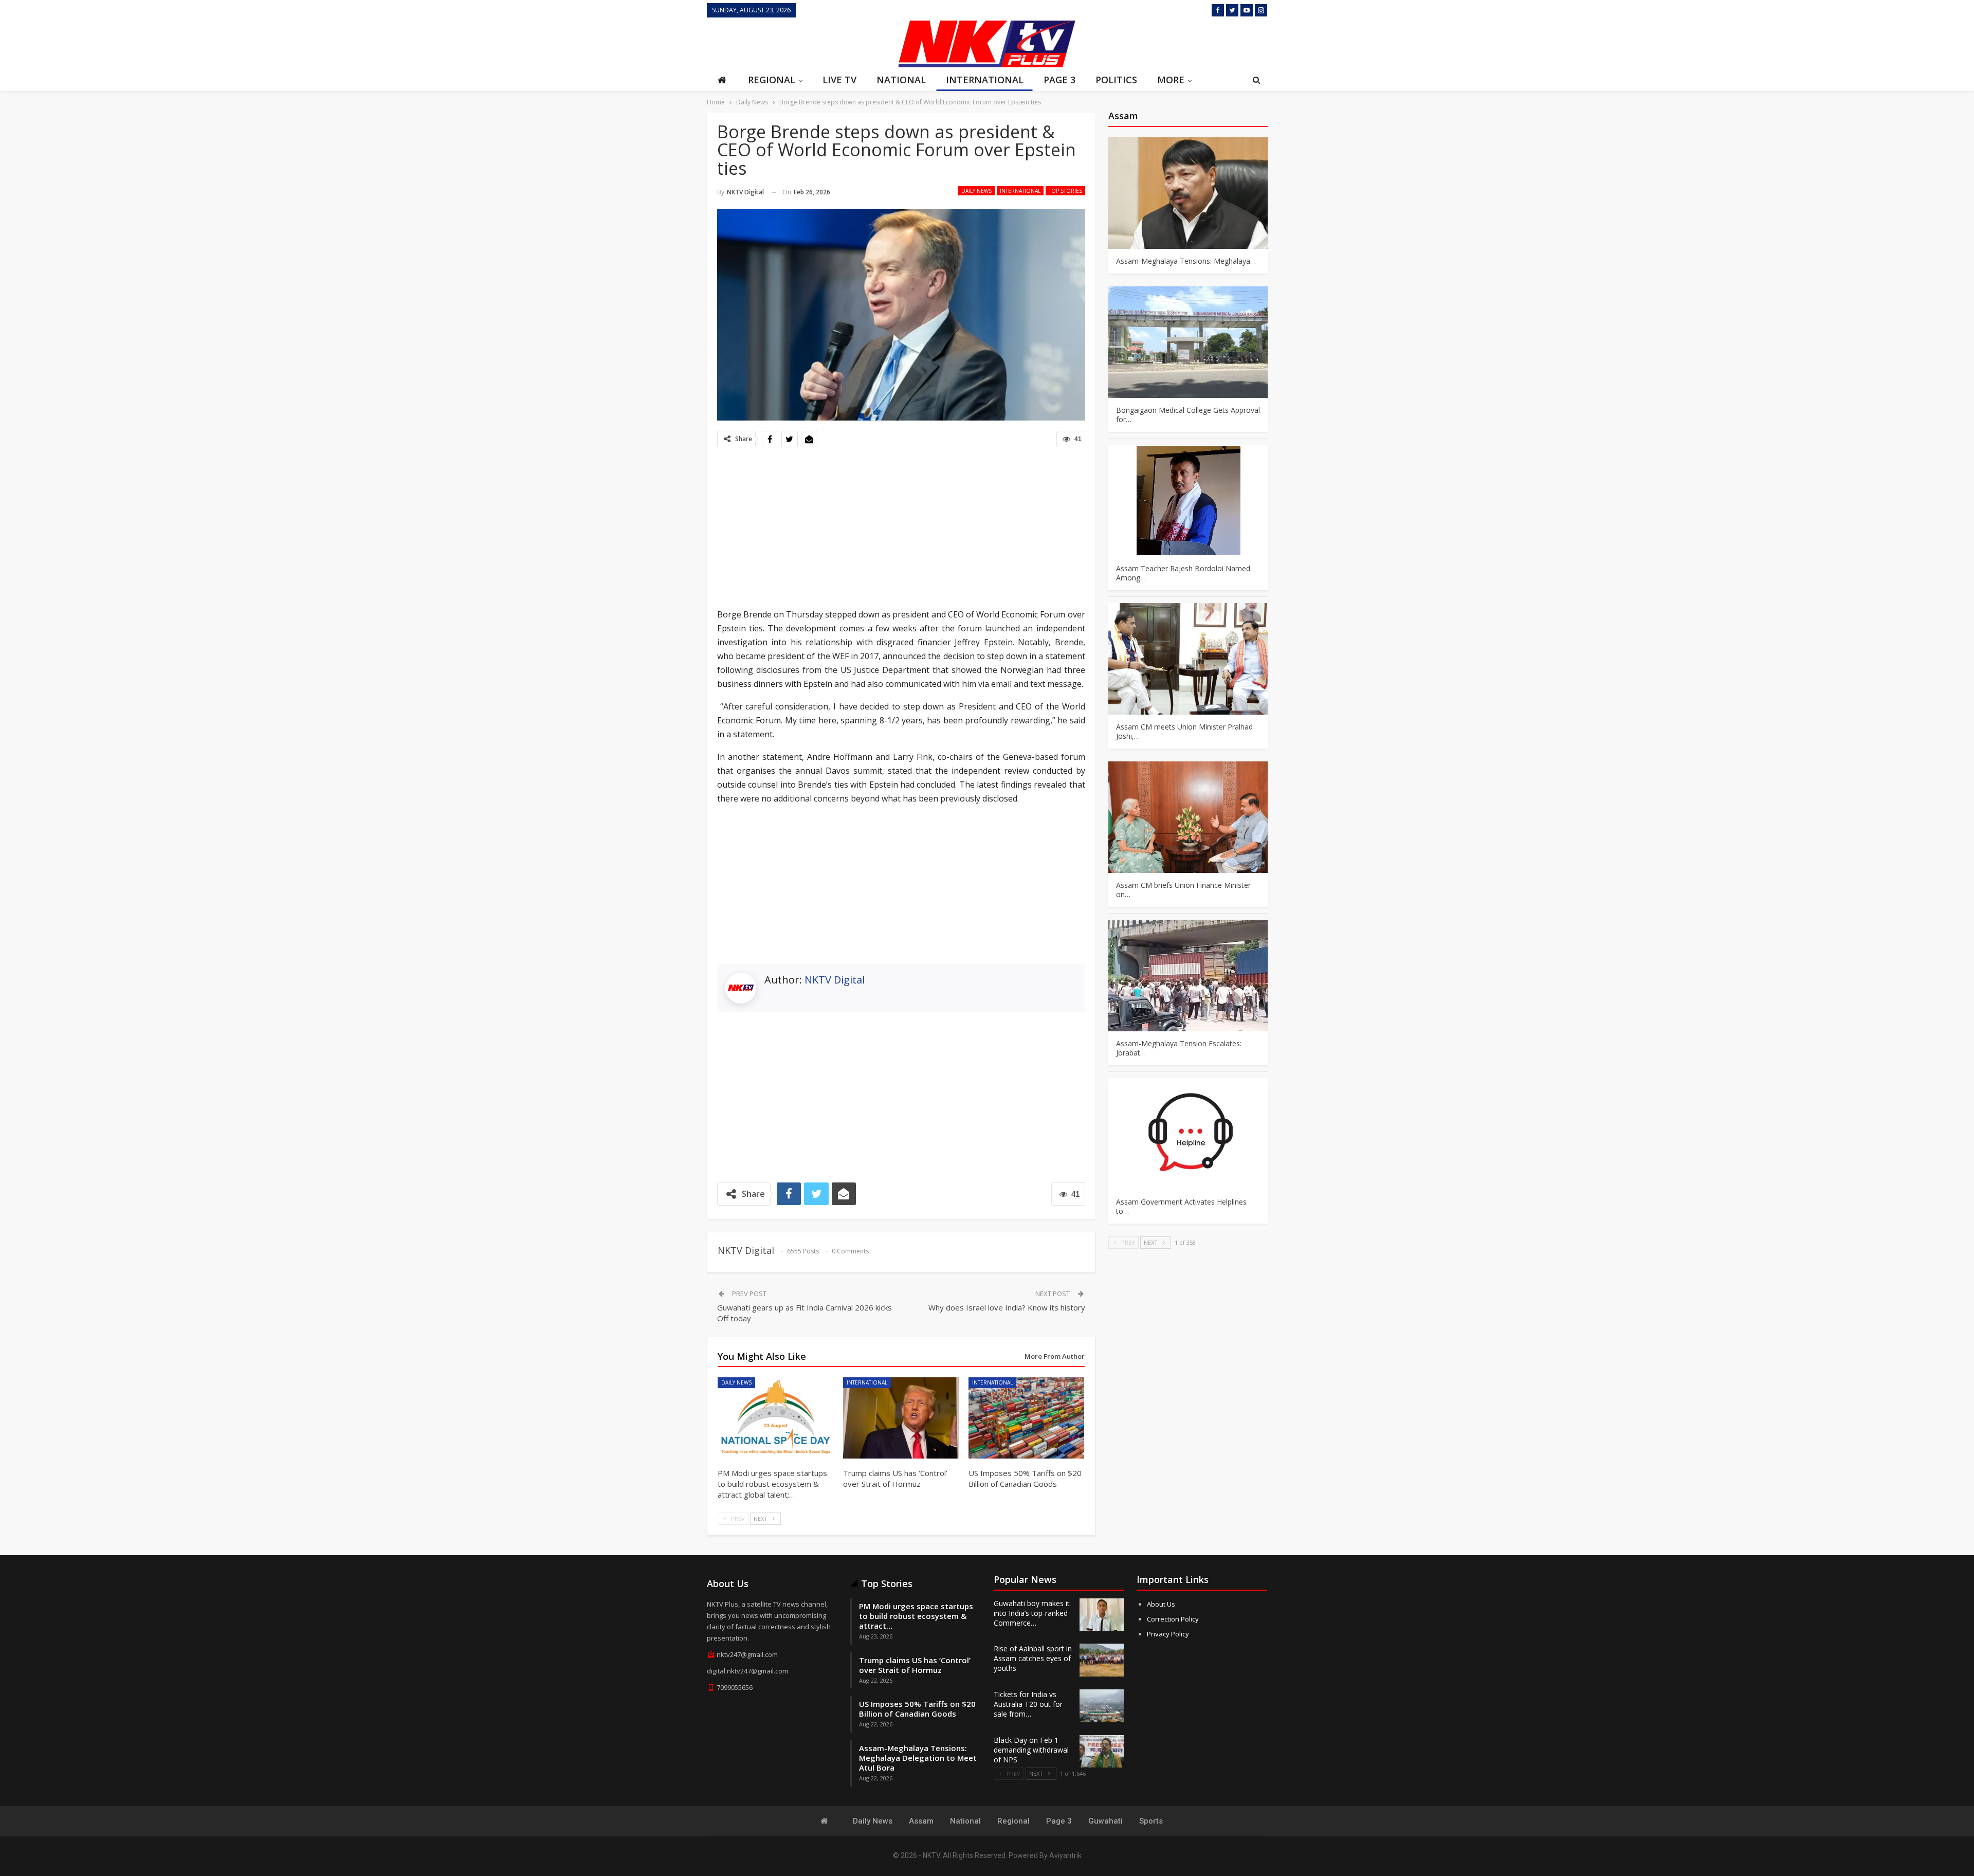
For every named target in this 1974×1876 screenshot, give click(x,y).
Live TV (839, 80)
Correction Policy (1173, 1619)
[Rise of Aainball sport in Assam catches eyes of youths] (1102, 1660)
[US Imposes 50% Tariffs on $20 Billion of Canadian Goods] (1027, 1418)
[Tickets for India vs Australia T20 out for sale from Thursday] (1102, 1706)
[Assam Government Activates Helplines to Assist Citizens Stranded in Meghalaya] (1188, 1134)
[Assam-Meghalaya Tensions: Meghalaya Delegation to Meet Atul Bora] (1188, 193)
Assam (921, 1821)
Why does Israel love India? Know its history (1007, 1307)
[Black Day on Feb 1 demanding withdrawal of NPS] (1102, 1752)
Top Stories (1065, 191)
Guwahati (1105, 1821)
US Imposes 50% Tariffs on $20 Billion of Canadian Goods (917, 1709)
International (985, 80)
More (1171, 80)
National (901, 80)
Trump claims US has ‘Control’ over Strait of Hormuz (915, 1665)
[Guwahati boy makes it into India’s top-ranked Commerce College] (1102, 1615)
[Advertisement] (799, 43)
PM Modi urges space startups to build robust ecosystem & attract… (916, 1616)
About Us (1161, 1604)
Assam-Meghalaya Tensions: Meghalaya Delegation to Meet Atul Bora (918, 1758)
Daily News (976, 191)
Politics (1116, 80)
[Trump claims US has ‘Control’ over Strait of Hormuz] (901, 1418)
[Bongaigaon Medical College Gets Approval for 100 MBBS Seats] (1188, 342)
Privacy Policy (1168, 1634)
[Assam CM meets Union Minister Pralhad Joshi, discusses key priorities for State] (1188, 659)
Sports (1151, 1821)
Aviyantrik (1065, 1855)
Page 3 (1059, 80)
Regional (772, 80)
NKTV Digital (835, 980)
